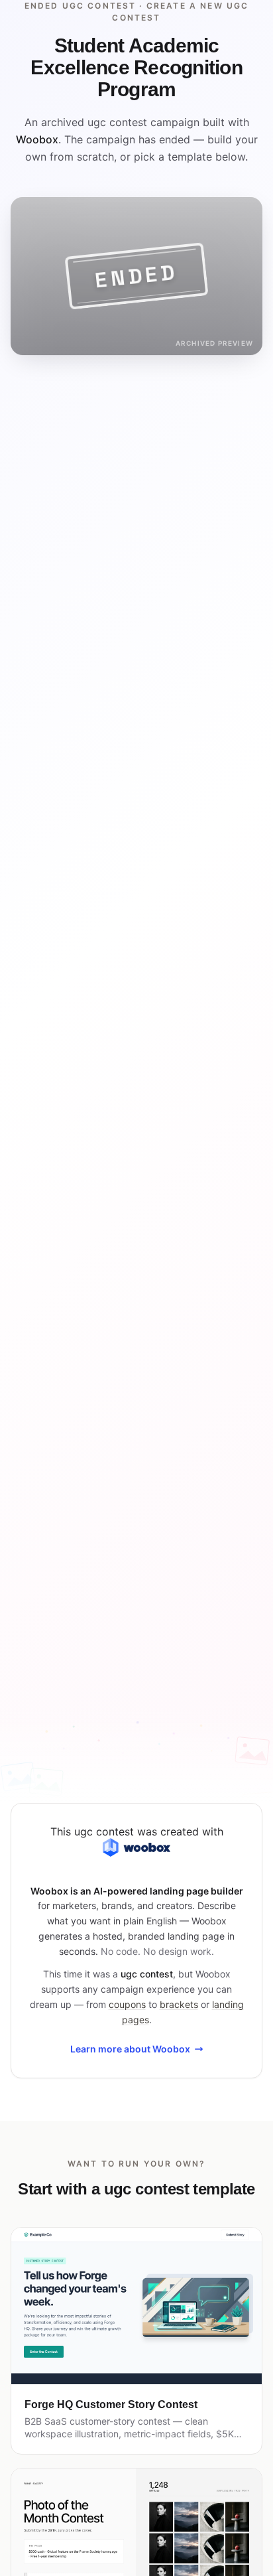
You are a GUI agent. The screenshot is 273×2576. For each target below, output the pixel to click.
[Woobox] (136, 1847)
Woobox (37, 139)
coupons (127, 2004)
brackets (179, 2004)
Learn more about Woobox (130, 2049)
